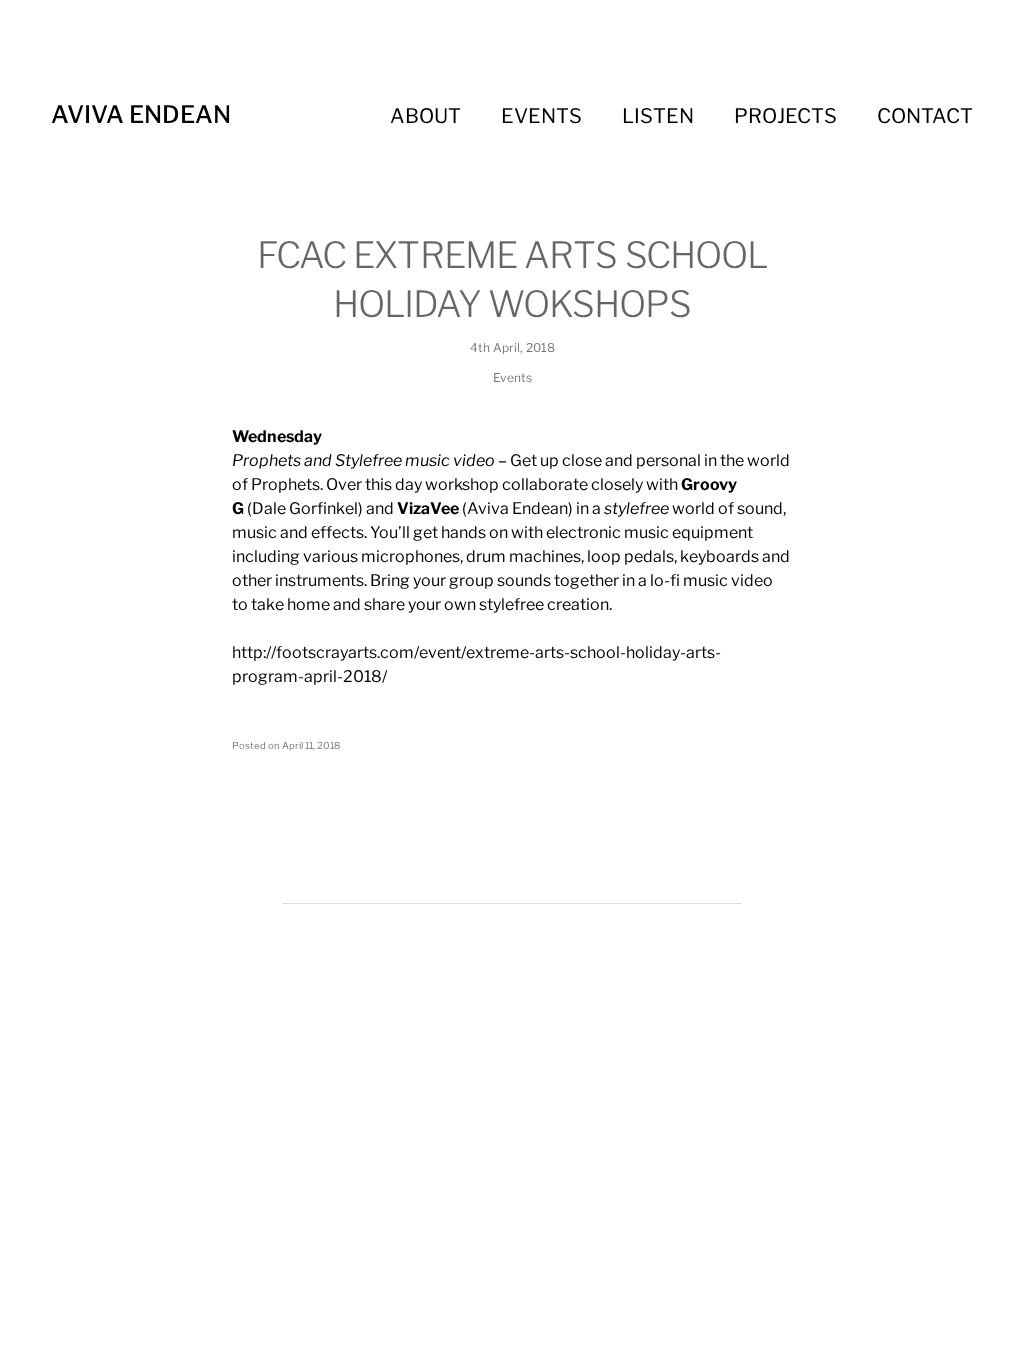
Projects (785, 116)
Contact (925, 116)
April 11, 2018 (311, 745)
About (425, 116)
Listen (658, 116)
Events (541, 116)
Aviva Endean (141, 114)
